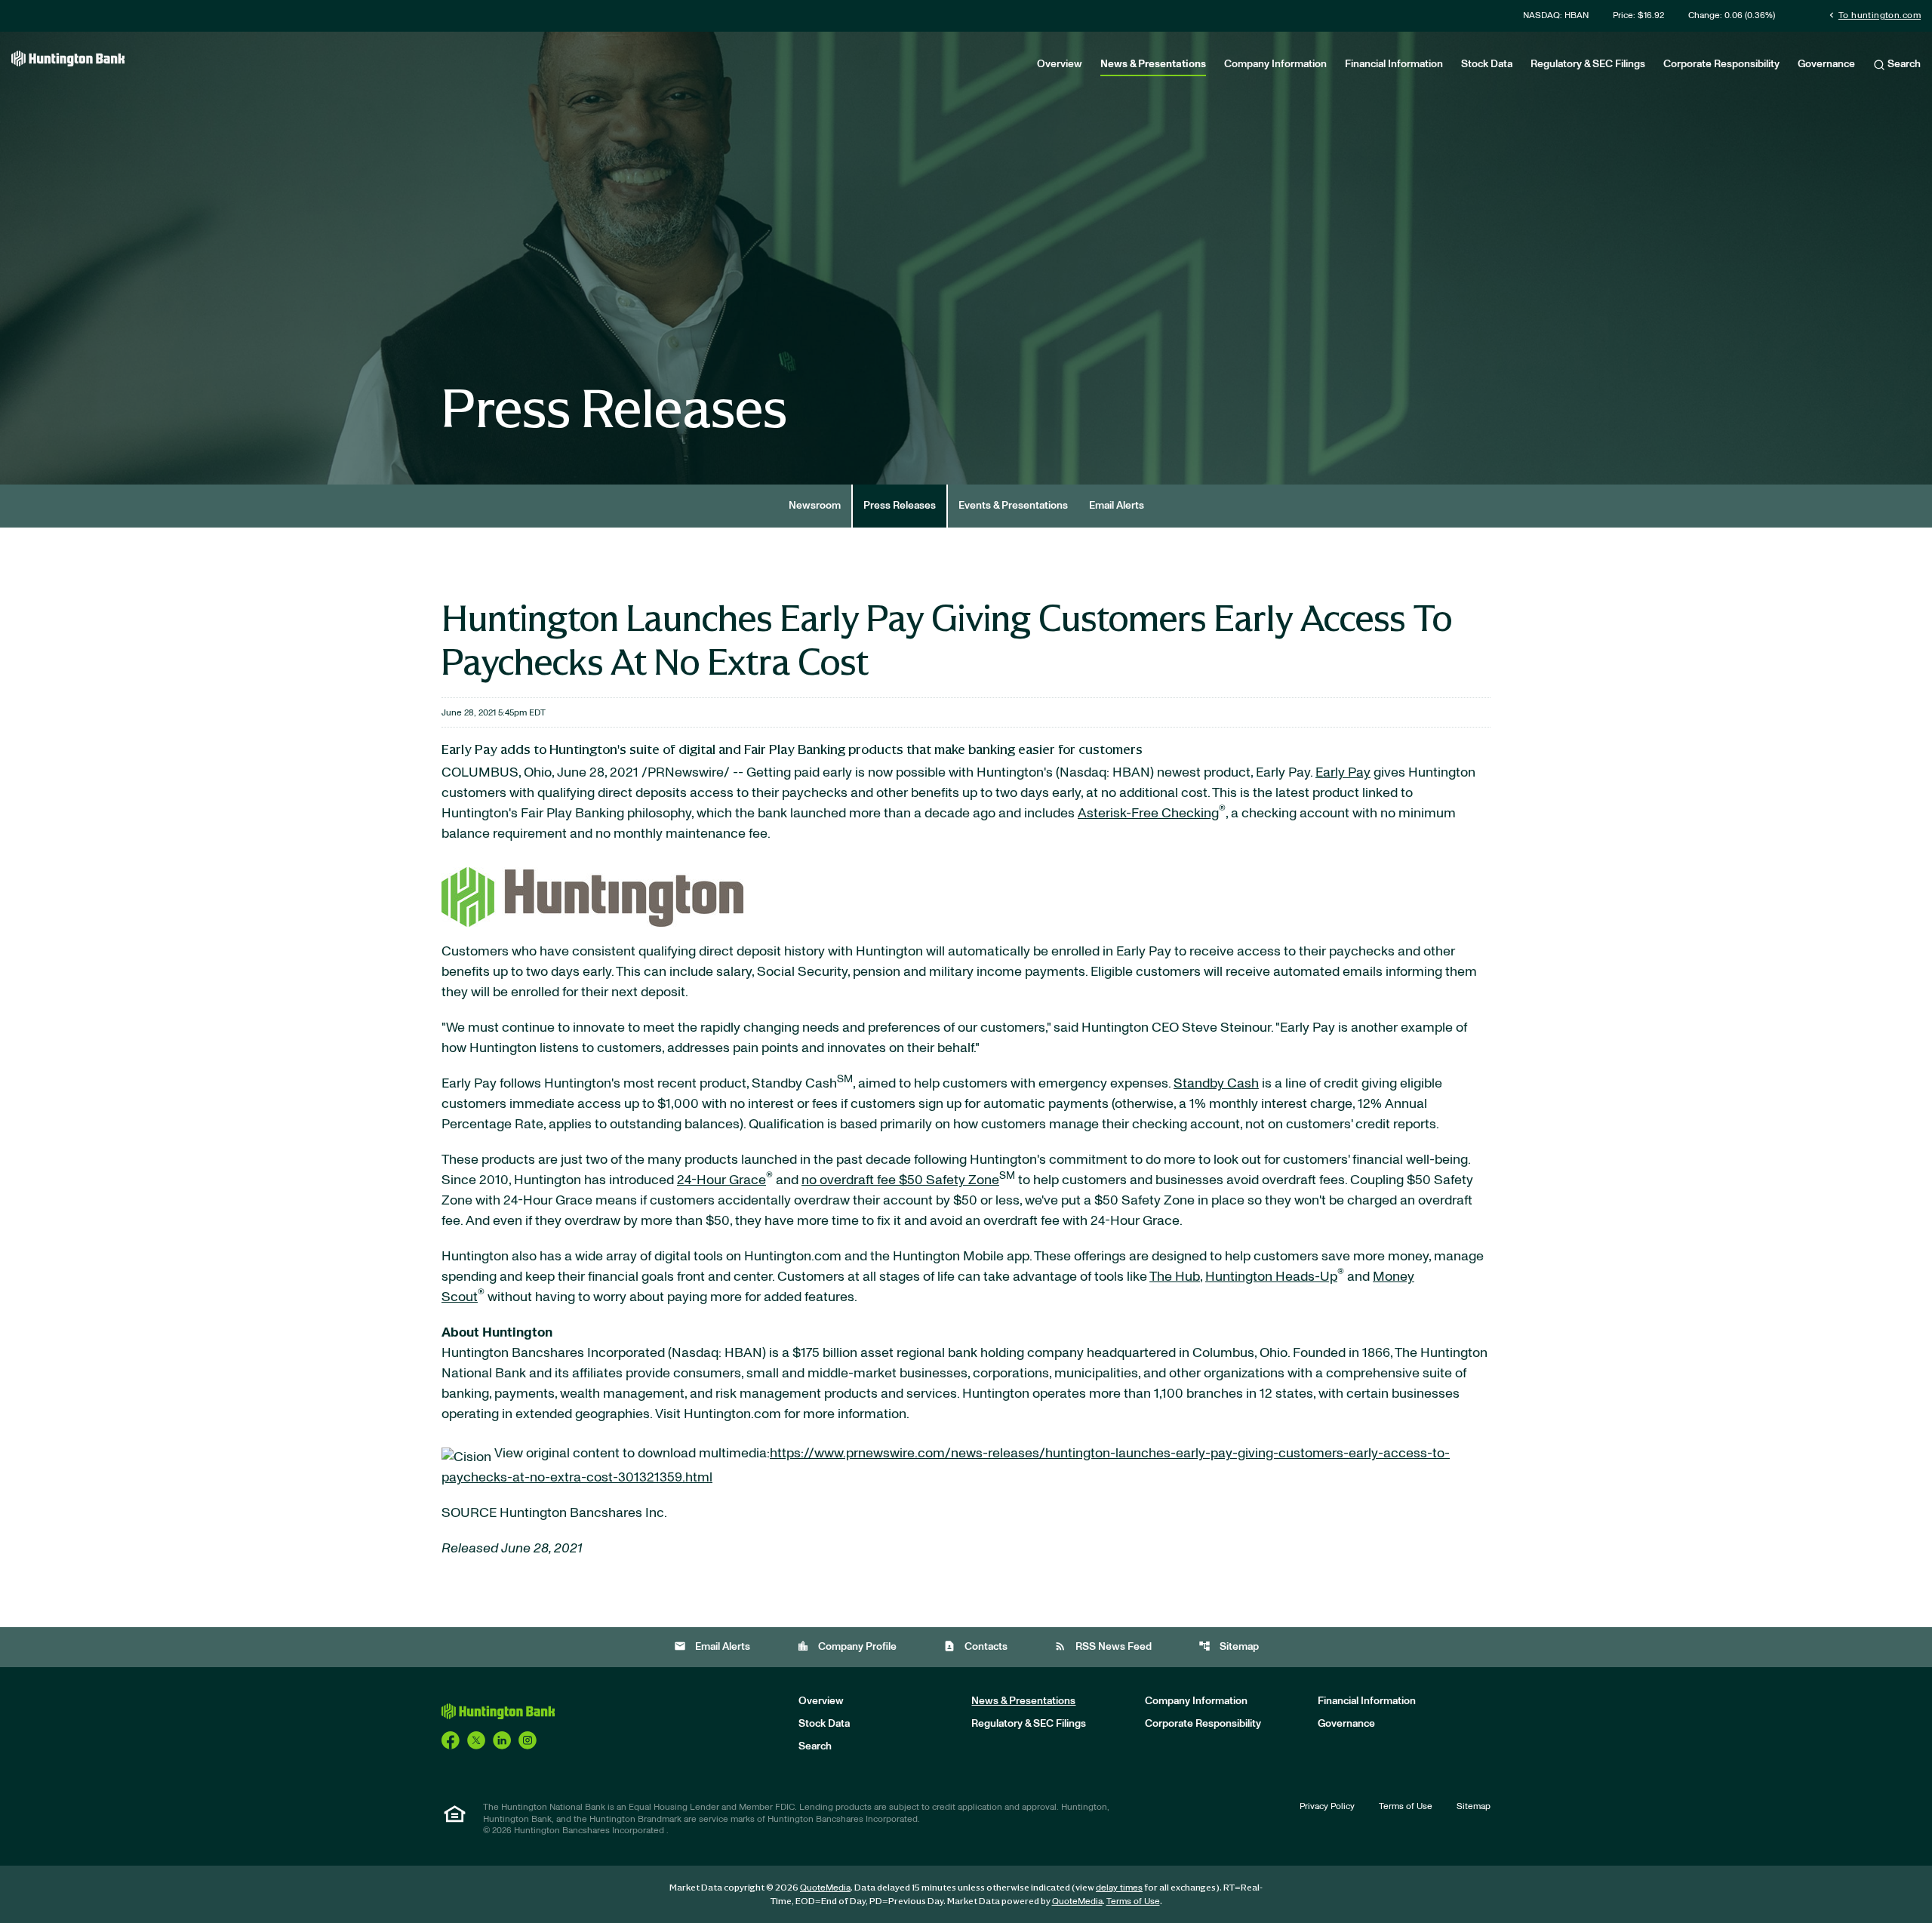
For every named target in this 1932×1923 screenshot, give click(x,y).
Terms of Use (1406, 1806)
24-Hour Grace (721, 1180)
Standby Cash (1216, 1084)
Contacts (975, 1646)
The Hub (1175, 1277)
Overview (1060, 64)
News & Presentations (1153, 64)
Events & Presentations (1013, 506)
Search (1903, 64)
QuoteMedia (825, 1888)
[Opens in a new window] (592, 893)
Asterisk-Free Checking (1148, 814)
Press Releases (900, 506)
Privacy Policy (1327, 1806)
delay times (1119, 1888)
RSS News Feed (1103, 1646)
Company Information (1275, 64)
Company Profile (847, 1646)
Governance (1826, 64)
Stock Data (1487, 64)
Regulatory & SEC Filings (1588, 64)
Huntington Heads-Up (1271, 1277)
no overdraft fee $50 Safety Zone (900, 1180)
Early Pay (1343, 773)
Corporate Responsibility (1721, 64)
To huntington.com (1874, 15)
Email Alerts (1117, 506)
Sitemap (1229, 1646)
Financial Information (1394, 64)
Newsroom (815, 506)
